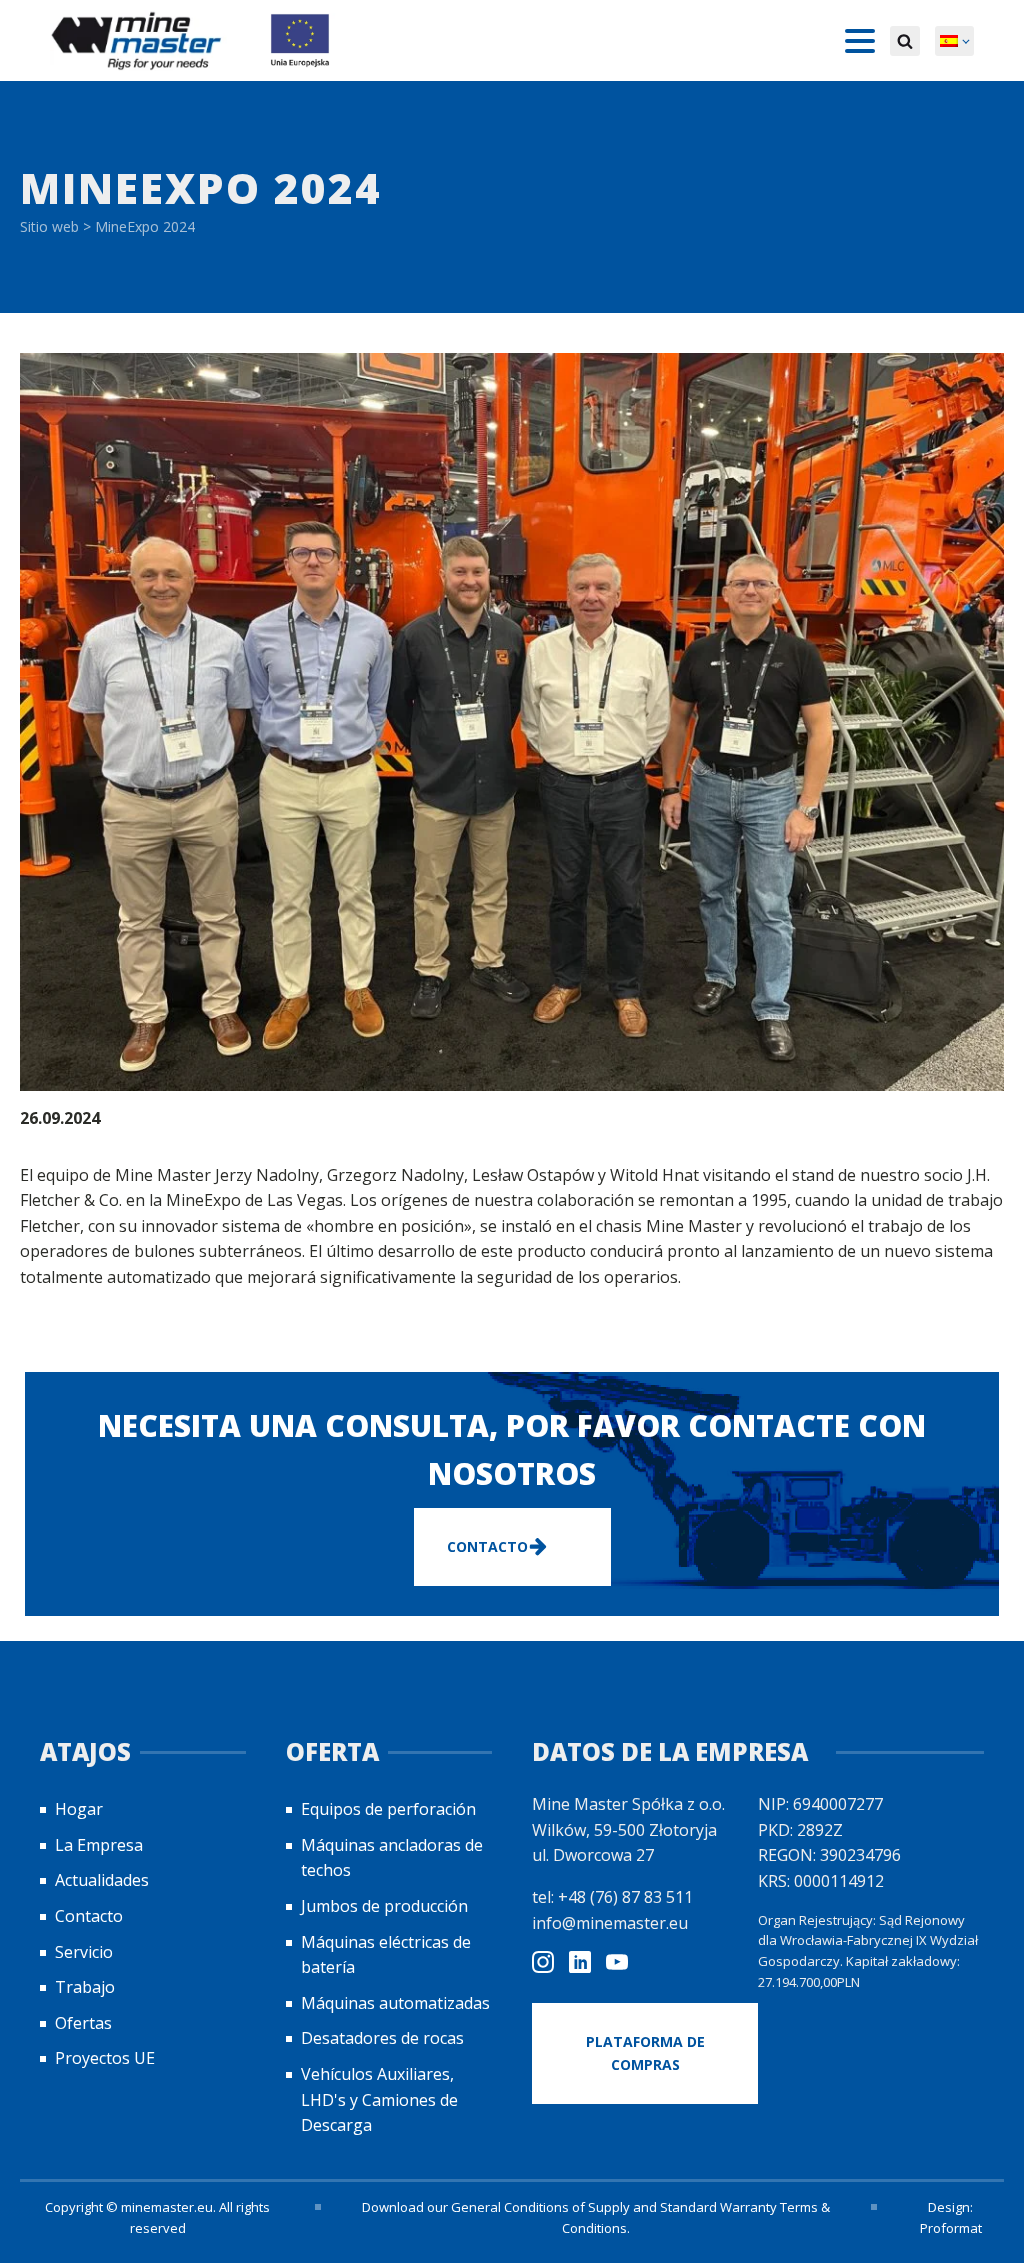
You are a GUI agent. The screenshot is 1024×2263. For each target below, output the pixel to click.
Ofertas (83, 2023)
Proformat (951, 2228)
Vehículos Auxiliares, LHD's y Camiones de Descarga (379, 2099)
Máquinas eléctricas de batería (386, 1955)
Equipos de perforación (388, 1809)
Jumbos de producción (384, 1906)
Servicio (84, 1952)
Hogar (79, 1809)
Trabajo (85, 1987)
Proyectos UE (105, 2058)
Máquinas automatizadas (395, 2003)
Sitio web (49, 226)
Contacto (89, 1916)
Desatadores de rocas (382, 2038)
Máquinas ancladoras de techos (392, 1858)
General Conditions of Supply (540, 2207)
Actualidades (102, 1880)
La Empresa (99, 1845)
